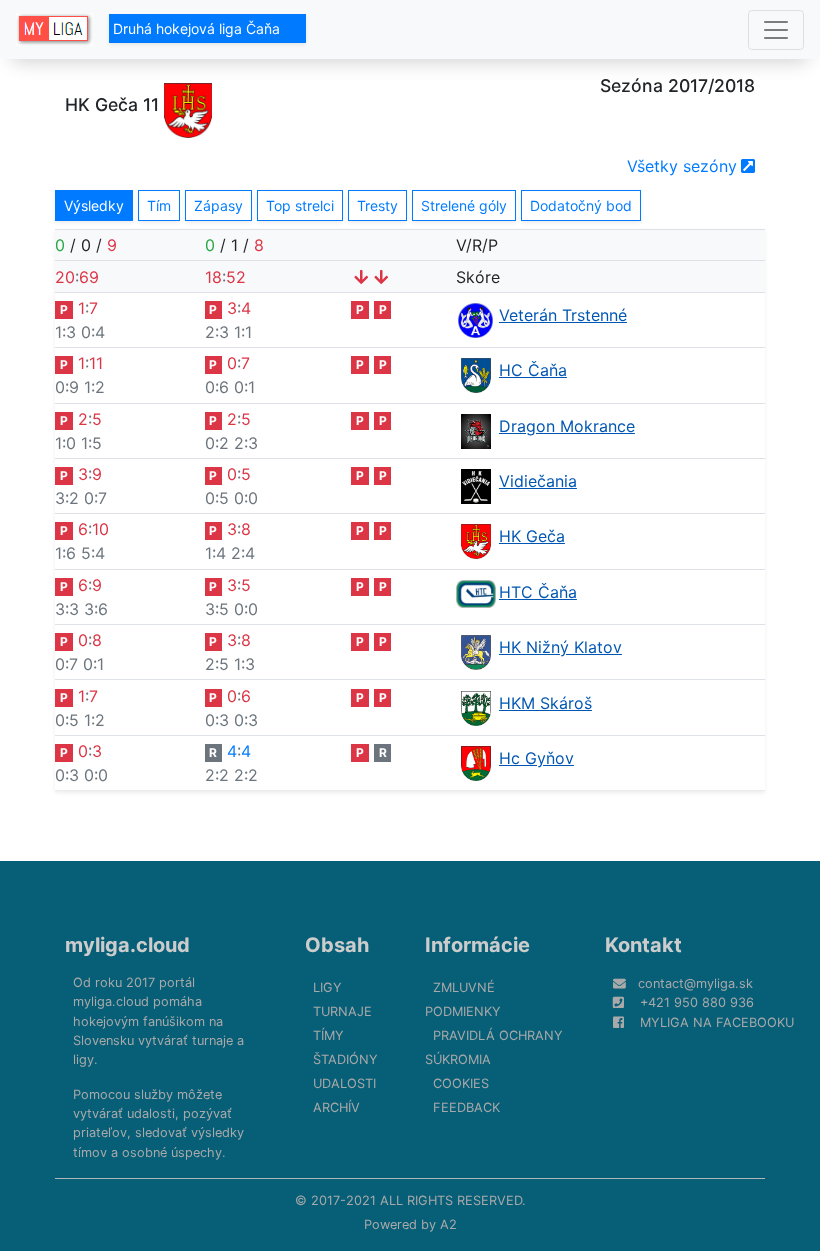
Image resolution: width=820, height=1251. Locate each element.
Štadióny (345, 1059)
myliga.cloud (127, 945)
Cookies (461, 1083)
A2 (448, 1224)
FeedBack (466, 1107)
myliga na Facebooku (717, 1022)
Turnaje (342, 1011)
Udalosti (344, 1083)
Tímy (328, 1035)
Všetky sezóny (682, 166)
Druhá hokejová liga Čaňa (198, 28)
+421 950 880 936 (697, 1002)
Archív (336, 1107)
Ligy (327, 987)
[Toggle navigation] (776, 30)
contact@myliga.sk (695, 983)
